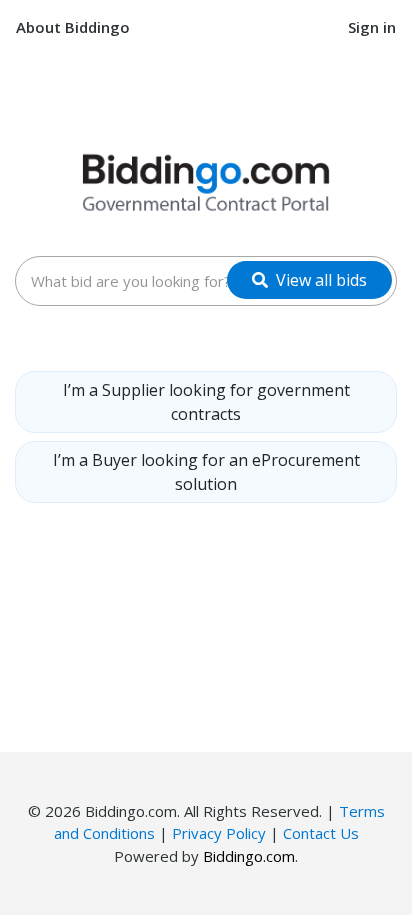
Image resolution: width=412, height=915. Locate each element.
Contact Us (321, 833)
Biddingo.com (249, 856)
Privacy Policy (219, 833)
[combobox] (206, 281)
